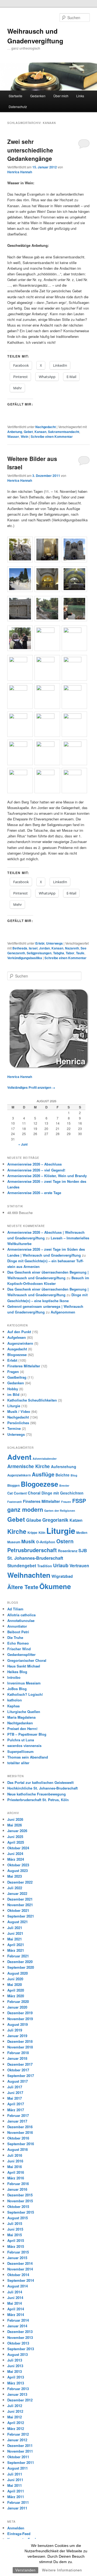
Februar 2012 (18, 2434)
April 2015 (16, 2240)
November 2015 (20, 2201)
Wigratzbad (62, 1576)
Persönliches (18, 1423)
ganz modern (25, 1509)
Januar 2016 (17, 2189)
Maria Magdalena (21, 1717)
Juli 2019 (15, 2030)
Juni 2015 (15, 2229)
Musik (28, 1541)
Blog (74, 1475)
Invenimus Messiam (24, 1683)
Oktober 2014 (18, 2275)
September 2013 (21, 2349)
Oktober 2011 (18, 2457)
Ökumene (55, 1586)
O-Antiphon (46, 1542)
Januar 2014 (17, 2326)
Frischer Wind (19, 1649)
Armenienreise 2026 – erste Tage (34, 1193)
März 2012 (16, 2428)
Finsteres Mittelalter (24, 1366)
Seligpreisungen (39, 953)
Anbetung (15, 432)
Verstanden (25, 2570)
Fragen (13, 1372)
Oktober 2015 (18, 2206)
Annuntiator (17, 1626)
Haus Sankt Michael (24, 1666)
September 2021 (21, 1916)
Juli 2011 (15, 2474)
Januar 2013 (17, 2394)
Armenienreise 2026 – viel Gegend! (36, 1170)
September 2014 (21, 2280)
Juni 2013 (15, 2366)
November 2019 (20, 2019)
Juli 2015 (15, 2223)
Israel (33, 948)
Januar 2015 (17, 2258)
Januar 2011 (17, 2508)
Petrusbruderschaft (32, 1550)
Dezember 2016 (20, 2127)
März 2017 (16, 2110)
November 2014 (20, 2269)
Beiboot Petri (18, 1632)
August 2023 (18, 1871)
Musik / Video (19, 1411)
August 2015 (18, 2218)
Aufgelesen (17, 1337)
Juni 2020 (15, 1979)
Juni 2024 (15, 1854)
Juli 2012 (15, 2406)
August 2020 (18, 1973)
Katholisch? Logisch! (25, 1694)
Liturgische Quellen (24, 1712)
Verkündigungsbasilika (25, 958)
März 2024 (16, 1859)
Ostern (65, 1541)
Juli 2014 (15, 2292)
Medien (82, 1533)
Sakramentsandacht (64, 432)
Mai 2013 (15, 2371)
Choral (34, 1493)
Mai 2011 (15, 2485)
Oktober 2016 (18, 2138)
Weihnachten (29, 1575)
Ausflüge (43, 1474)
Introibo (14, 1677)
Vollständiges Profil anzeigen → (31, 1087)
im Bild (13, 1394)
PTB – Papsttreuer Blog (27, 1734)
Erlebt (40, 943)
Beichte (63, 1475)
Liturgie (14, 1406)
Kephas (13, 1706)
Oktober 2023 (18, 1865)
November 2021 (20, 1905)
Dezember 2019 (20, 2013)
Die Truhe (15, 1637)
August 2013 (18, 2354)
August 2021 (18, 1922)
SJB (83, 1550)
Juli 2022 (15, 1888)
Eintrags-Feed (19, 2534)
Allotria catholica (21, 1615)
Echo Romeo (18, 1643)
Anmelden (16, 2528)
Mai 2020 (15, 1984)
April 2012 (16, 2423)
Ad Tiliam (15, 1609)
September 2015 (21, 2212)
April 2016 (16, 2172)
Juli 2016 (15, 2155)
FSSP (79, 1501)
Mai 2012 (15, 2417)
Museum (14, 1542)
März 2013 (16, 2383)
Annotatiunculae (21, 1620)
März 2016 (16, 2178)
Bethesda (20, 948)
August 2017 (18, 2081)
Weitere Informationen (62, 2570)
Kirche (17, 1531)
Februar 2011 (18, 2502)
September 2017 (21, 2076)
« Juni (23, 1144)
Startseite (15, 96)
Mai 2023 (15, 1876)
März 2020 (16, 1996)
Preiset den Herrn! (22, 1729)
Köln (42, 1533)
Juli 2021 (15, 1928)
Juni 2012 (15, 2411)
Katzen (76, 1520)
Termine (14, 1428)
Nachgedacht (46, 427)
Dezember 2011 (20, 2445)
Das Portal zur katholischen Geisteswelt (40, 1782)
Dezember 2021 (20, 1899)
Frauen (66, 1502)
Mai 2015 (15, 2235)
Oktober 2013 (18, 2343)
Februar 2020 (18, 2001)
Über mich (61, 96)
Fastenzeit (15, 1502)
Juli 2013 (15, 2360)
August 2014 (18, 2286)
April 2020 (16, 1990)
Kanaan (40, 432)
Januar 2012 (17, 2440)
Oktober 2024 (18, 1848)
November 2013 (20, 2337)
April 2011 (16, 2491)
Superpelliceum (20, 1751)
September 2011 (21, 2462)
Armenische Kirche (29, 1466)
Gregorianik (55, 1520)
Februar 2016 (18, 2184)
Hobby (13, 1389)
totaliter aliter (18, 1763)
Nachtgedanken (20, 1723)
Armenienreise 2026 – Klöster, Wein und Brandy (47, 1176)
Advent (19, 1457)
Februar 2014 (18, 2320)
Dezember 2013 (20, 2331)
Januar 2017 (17, 2121)
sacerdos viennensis (24, 1745)
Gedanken (38, 96)
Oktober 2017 (18, 2070)
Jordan (44, 948)
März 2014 (16, 2315)
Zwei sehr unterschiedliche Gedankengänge (30, 150)
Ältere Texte (23, 1587)
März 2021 (16, 1950)
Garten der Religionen (60, 1511)
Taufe (80, 953)
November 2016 (20, 2132)
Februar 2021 (18, 1956)
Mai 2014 (15, 2303)
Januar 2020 (17, 2007)
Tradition (45, 1566)
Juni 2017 (15, 2093)
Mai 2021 (15, 1939)
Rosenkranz (68, 1551)
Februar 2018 (18, 2053)
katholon (15, 1700)
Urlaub (61, 1565)
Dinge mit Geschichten (63, 1493)
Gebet (28, 432)
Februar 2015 (18, 2252)
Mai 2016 (15, 2167)
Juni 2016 (15, 2161)
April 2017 (16, 2104)
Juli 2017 (15, 2087)
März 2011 (16, 2497)
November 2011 (20, 2451)
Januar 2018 (17, 2058)
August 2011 (18, 2468)
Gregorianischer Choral (27, 1660)
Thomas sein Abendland (28, 1757)
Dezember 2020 (20, 1962)
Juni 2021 (15, 1933)
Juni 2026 (15, 1819)
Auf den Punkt (19, 1332)
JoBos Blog (17, 1689)
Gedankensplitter (21, 1654)
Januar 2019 (17, 2036)
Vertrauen (79, 1566)
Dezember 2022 (20, 1882)
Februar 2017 (18, 2115)
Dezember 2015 (20, 2195)
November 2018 (20, 2047)
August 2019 (18, 2024)
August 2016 (18, 2149)
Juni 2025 (15, 1837)
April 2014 (16, 2309)
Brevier (64, 1485)
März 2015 (16, 2246)
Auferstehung (64, 1466)
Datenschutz (18, 107)
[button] (21, 550)
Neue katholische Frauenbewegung (37, 1794)
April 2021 (16, 1945)
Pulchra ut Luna (21, 1740)
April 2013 (16, 2377)
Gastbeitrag (17, 1377)
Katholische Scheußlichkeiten (32, 1400)
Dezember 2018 (20, 2041)
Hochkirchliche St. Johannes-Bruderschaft (42, 1788)
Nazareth (72, 948)
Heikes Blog (17, 1672)
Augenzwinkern (20, 1343)
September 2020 (21, 1967)
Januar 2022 (17, 1893)
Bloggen (13, 1485)
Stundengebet (22, 1566)
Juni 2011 (15, 2480)
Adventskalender (45, 1459)
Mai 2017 (15, 2098)
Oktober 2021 (18, 1910)
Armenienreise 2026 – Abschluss (34, 1164)
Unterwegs (54, 943)
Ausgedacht (17, 1349)
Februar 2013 (18, 2389)
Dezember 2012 (20, 2400)
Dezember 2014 (20, 2263)
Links (80, 96)
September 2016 (21, 2144)
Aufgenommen (63, 1312)
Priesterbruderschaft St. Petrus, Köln (38, 1800)
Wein (25, 436)
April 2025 (16, 1842)
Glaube (34, 1520)
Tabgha (59, 953)
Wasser (13, 436)
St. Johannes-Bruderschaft (35, 1558)
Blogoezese (17, 1355)
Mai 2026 (15, 1825)
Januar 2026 (17, 1831)
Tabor (70, 953)
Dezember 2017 (20, 2064)
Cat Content (17, 1493)
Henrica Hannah (20, 172)
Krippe (32, 1533)
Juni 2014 (15, 2298)
